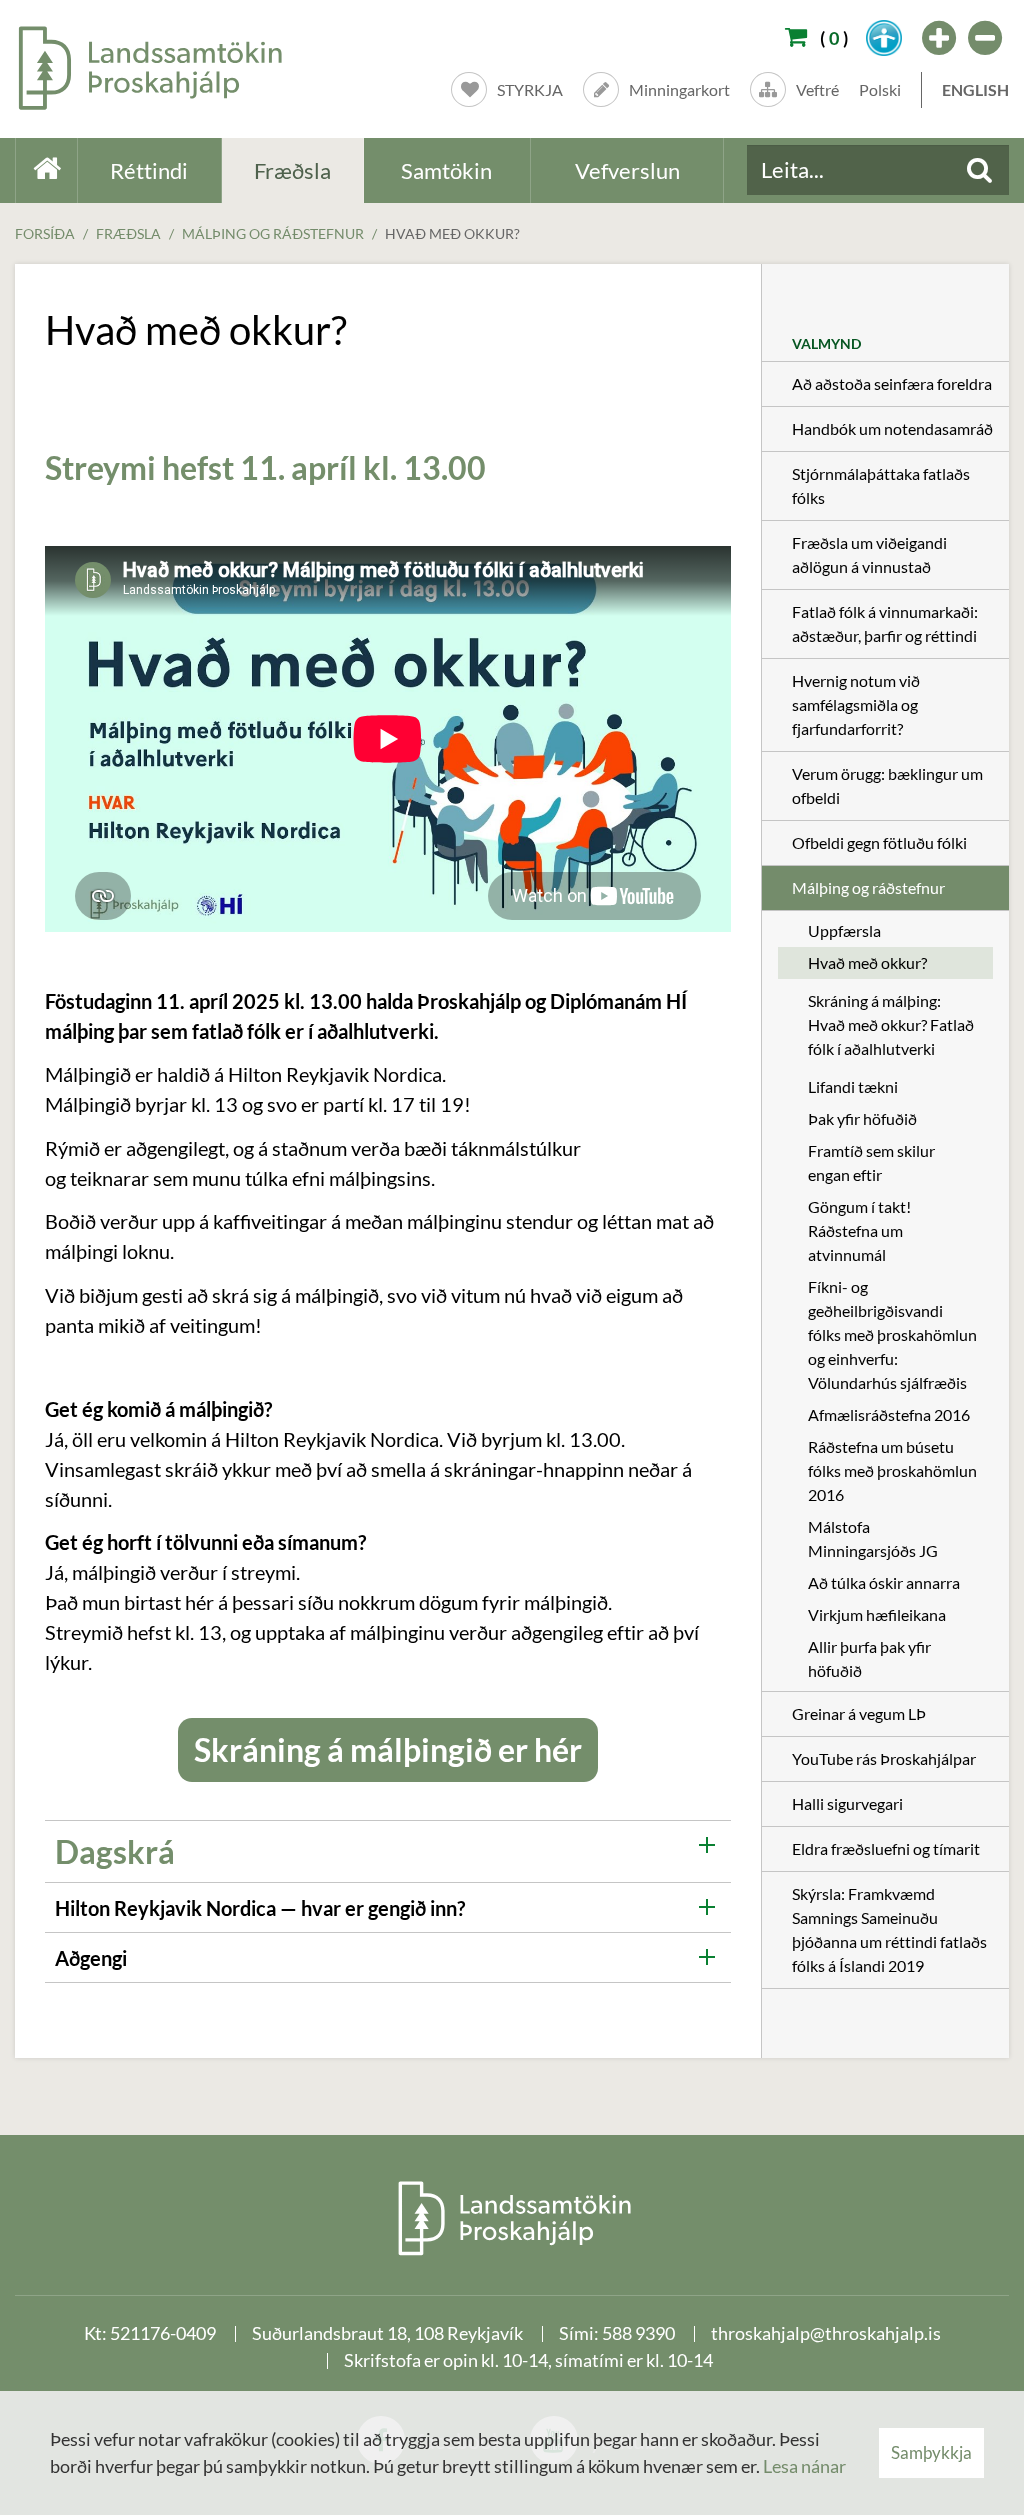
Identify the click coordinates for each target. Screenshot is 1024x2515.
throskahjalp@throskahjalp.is (826, 2333)
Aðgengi (91, 1958)
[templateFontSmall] (986, 38)
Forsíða (45, 233)
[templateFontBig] (940, 38)
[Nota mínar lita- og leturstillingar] (884, 38)
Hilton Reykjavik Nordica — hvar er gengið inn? (260, 1908)
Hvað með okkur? (452, 233)
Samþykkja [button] (931, 2452)
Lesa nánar (804, 2466)
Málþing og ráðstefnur (273, 233)
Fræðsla (128, 233)
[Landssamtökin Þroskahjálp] (512, 2217)
